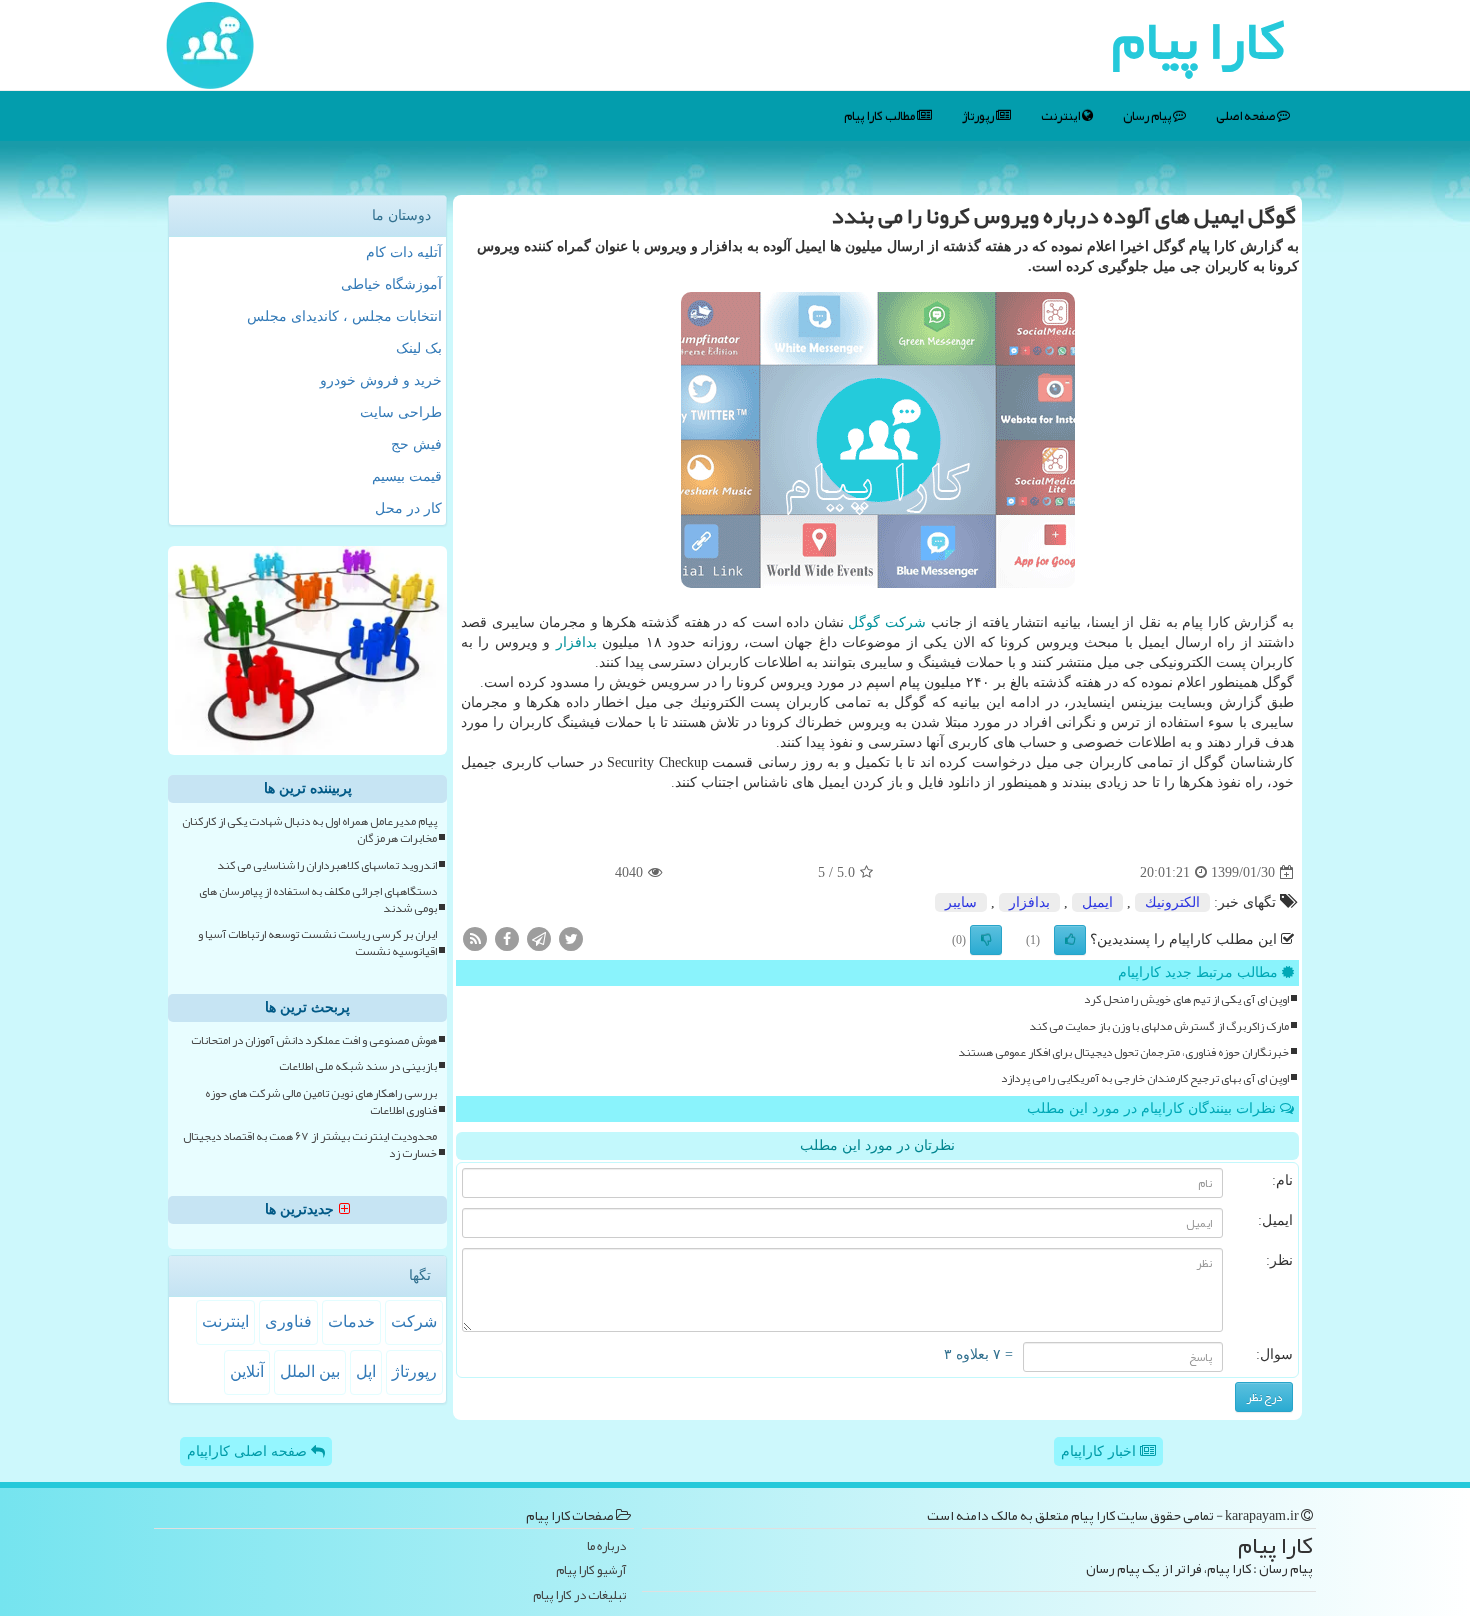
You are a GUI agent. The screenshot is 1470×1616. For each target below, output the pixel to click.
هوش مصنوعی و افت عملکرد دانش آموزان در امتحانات (314, 1040)
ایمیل (1097, 902)
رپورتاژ (979, 116)
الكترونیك (1172, 902)
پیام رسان (1148, 116)
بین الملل (310, 1371)
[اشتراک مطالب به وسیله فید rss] (475, 938)
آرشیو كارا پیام (591, 1570)
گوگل (864, 622)
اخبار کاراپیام (1100, 1451)
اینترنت (1061, 116)
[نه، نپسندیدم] (986, 940)
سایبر (961, 902)
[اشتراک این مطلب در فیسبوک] (507, 938)
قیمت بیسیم (407, 476)
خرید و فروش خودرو (381, 380)
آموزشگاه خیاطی (391, 284)
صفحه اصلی (1246, 116)
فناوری (288, 1321)
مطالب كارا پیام (880, 116)
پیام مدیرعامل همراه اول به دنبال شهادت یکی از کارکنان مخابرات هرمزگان (309, 830)
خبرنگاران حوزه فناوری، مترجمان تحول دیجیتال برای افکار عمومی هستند (1123, 1052)
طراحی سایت (401, 412)
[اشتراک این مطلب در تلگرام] (539, 938)
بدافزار (576, 642)
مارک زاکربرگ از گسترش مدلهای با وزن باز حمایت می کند (1159, 1026)
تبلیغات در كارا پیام (579, 1595)
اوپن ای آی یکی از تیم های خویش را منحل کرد (1186, 999)
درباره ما (606, 1546)
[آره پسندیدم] (1070, 940)
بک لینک (419, 348)
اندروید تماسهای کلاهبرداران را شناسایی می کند (327, 865)
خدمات (351, 1321)
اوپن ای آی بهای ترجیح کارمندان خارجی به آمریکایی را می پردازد (1145, 1078)
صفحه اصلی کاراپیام (249, 1451)
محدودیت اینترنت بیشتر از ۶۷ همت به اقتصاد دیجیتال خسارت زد (310, 1145)
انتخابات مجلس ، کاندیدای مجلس (344, 316)
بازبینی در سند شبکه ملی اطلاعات (358, 1066)
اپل (366, 1371)
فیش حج (416, 444)
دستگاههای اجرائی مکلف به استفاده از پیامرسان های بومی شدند (318, 900)
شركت (905, 622)
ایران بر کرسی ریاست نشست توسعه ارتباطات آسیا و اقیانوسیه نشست (317, 943)
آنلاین (247, 1371)
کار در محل (408, 508)
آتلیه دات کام (404, 252)
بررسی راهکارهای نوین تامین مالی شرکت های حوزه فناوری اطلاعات (321, 1102)
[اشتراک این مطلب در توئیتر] (571, 938)
